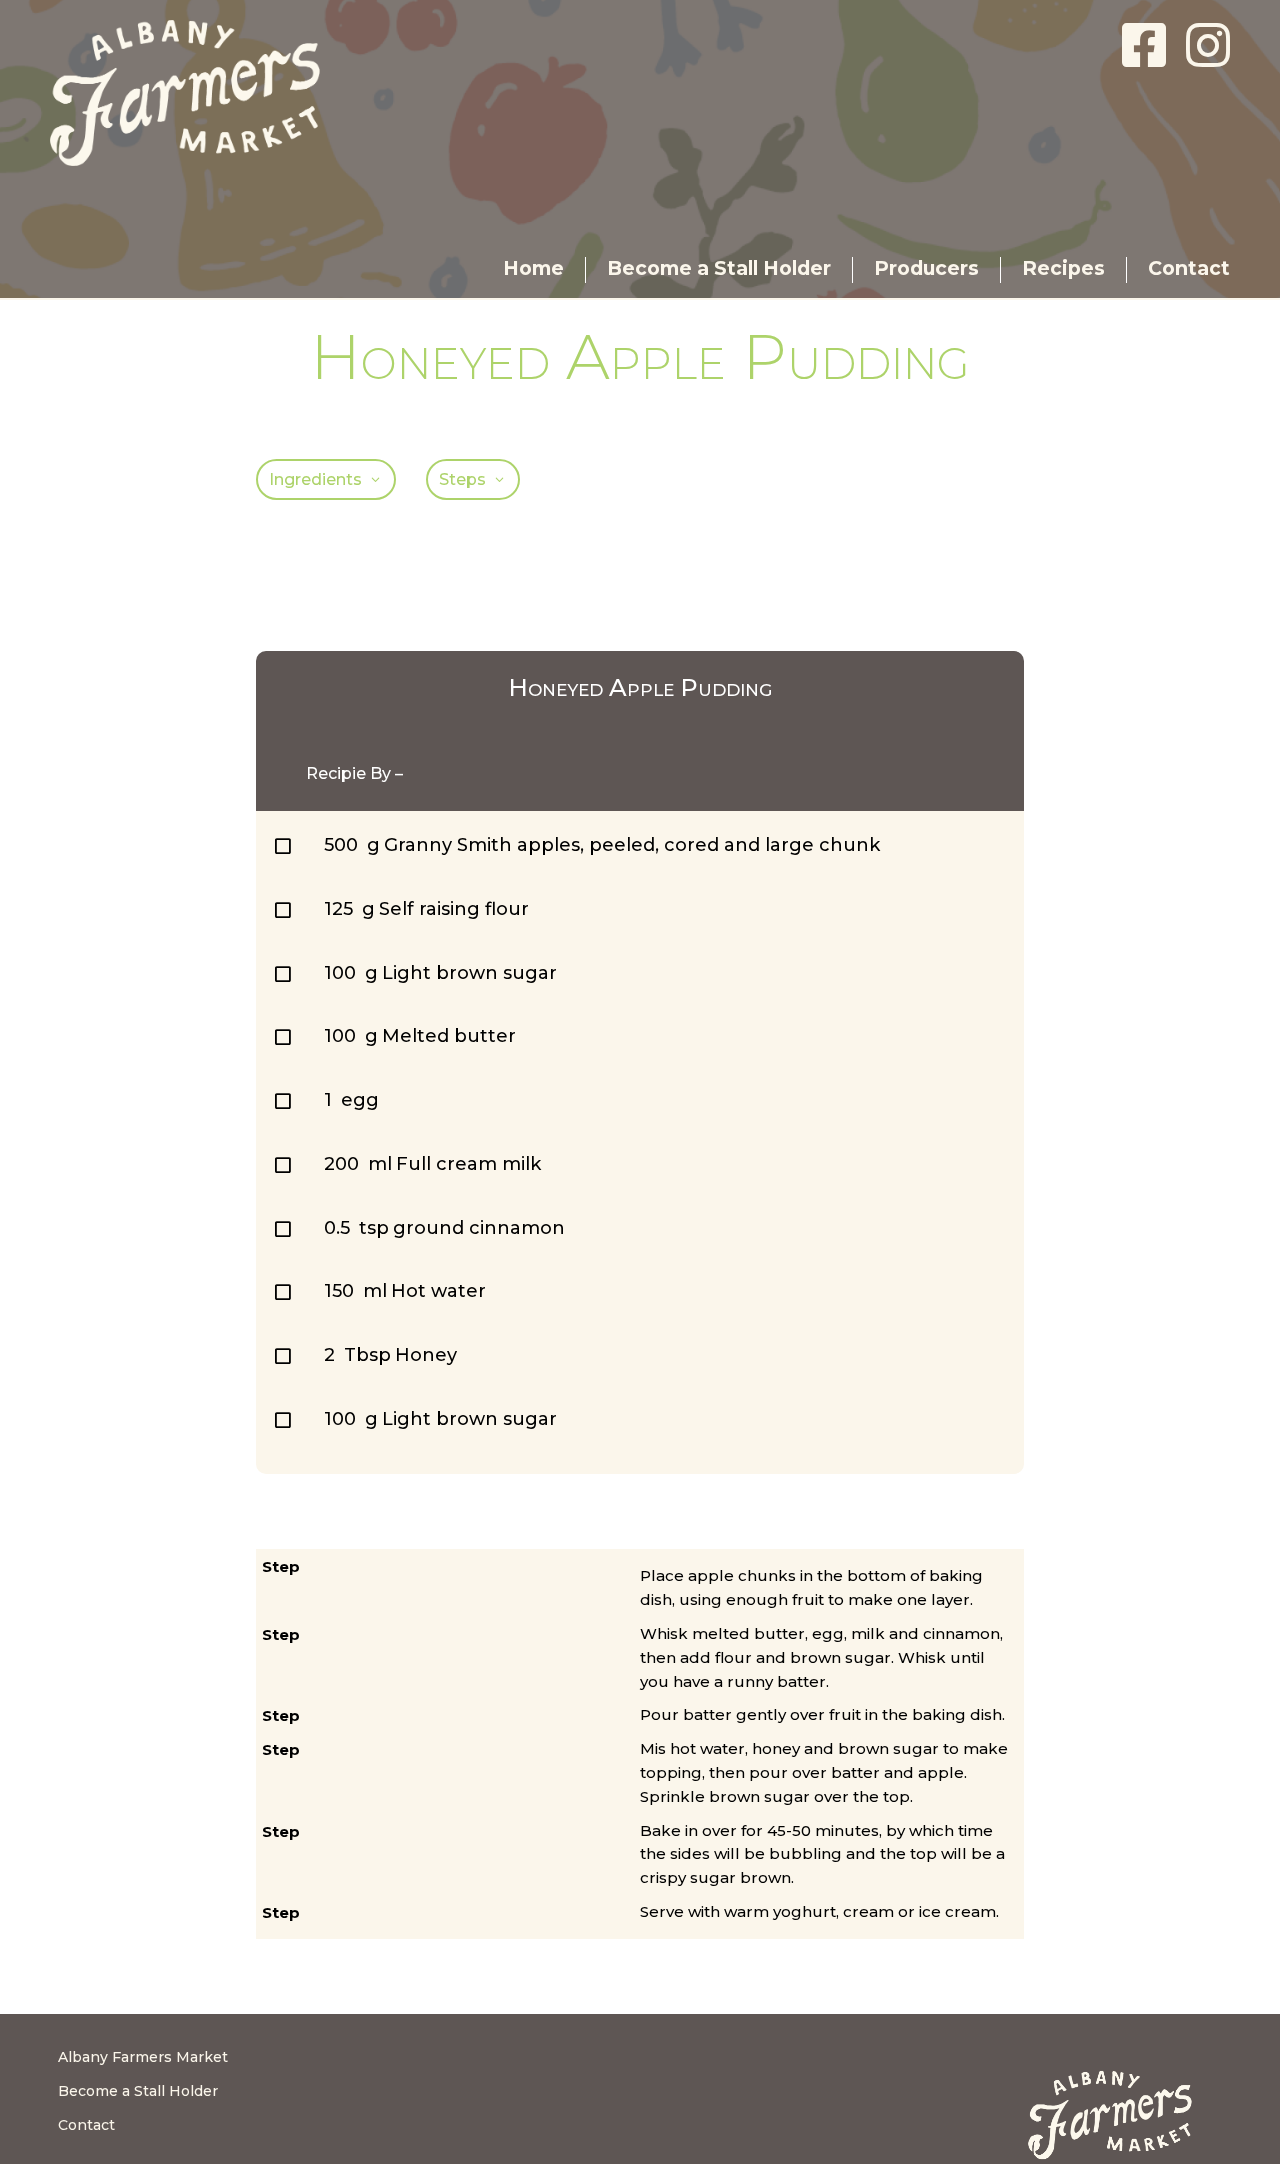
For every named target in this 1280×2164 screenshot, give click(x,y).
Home (533, 268)
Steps (462, 479)
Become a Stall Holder (719, 268)
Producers (926, 268)
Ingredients (315, 479)
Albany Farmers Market (143, 2057)
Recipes (1063, 268)
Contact (1189, 268)
